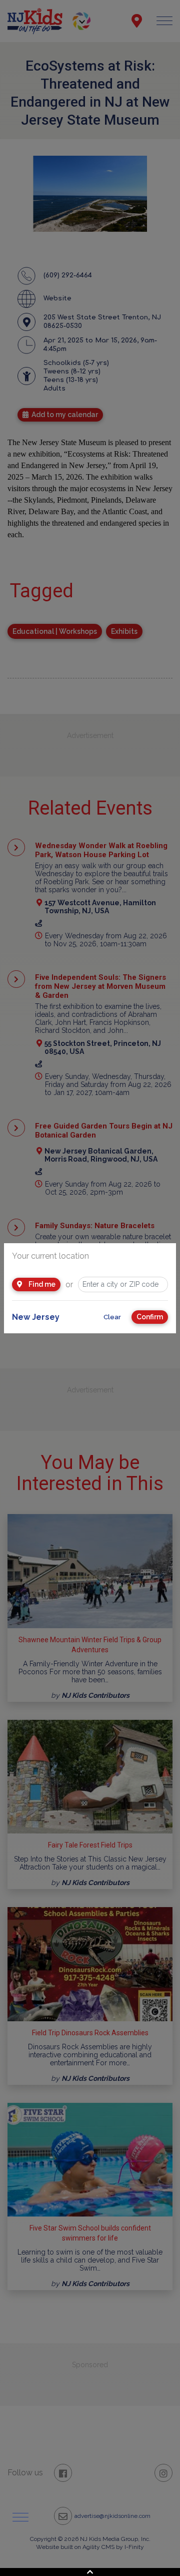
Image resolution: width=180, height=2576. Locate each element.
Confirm (150, 1317)
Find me (41, 1284)
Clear (112, 1317)
